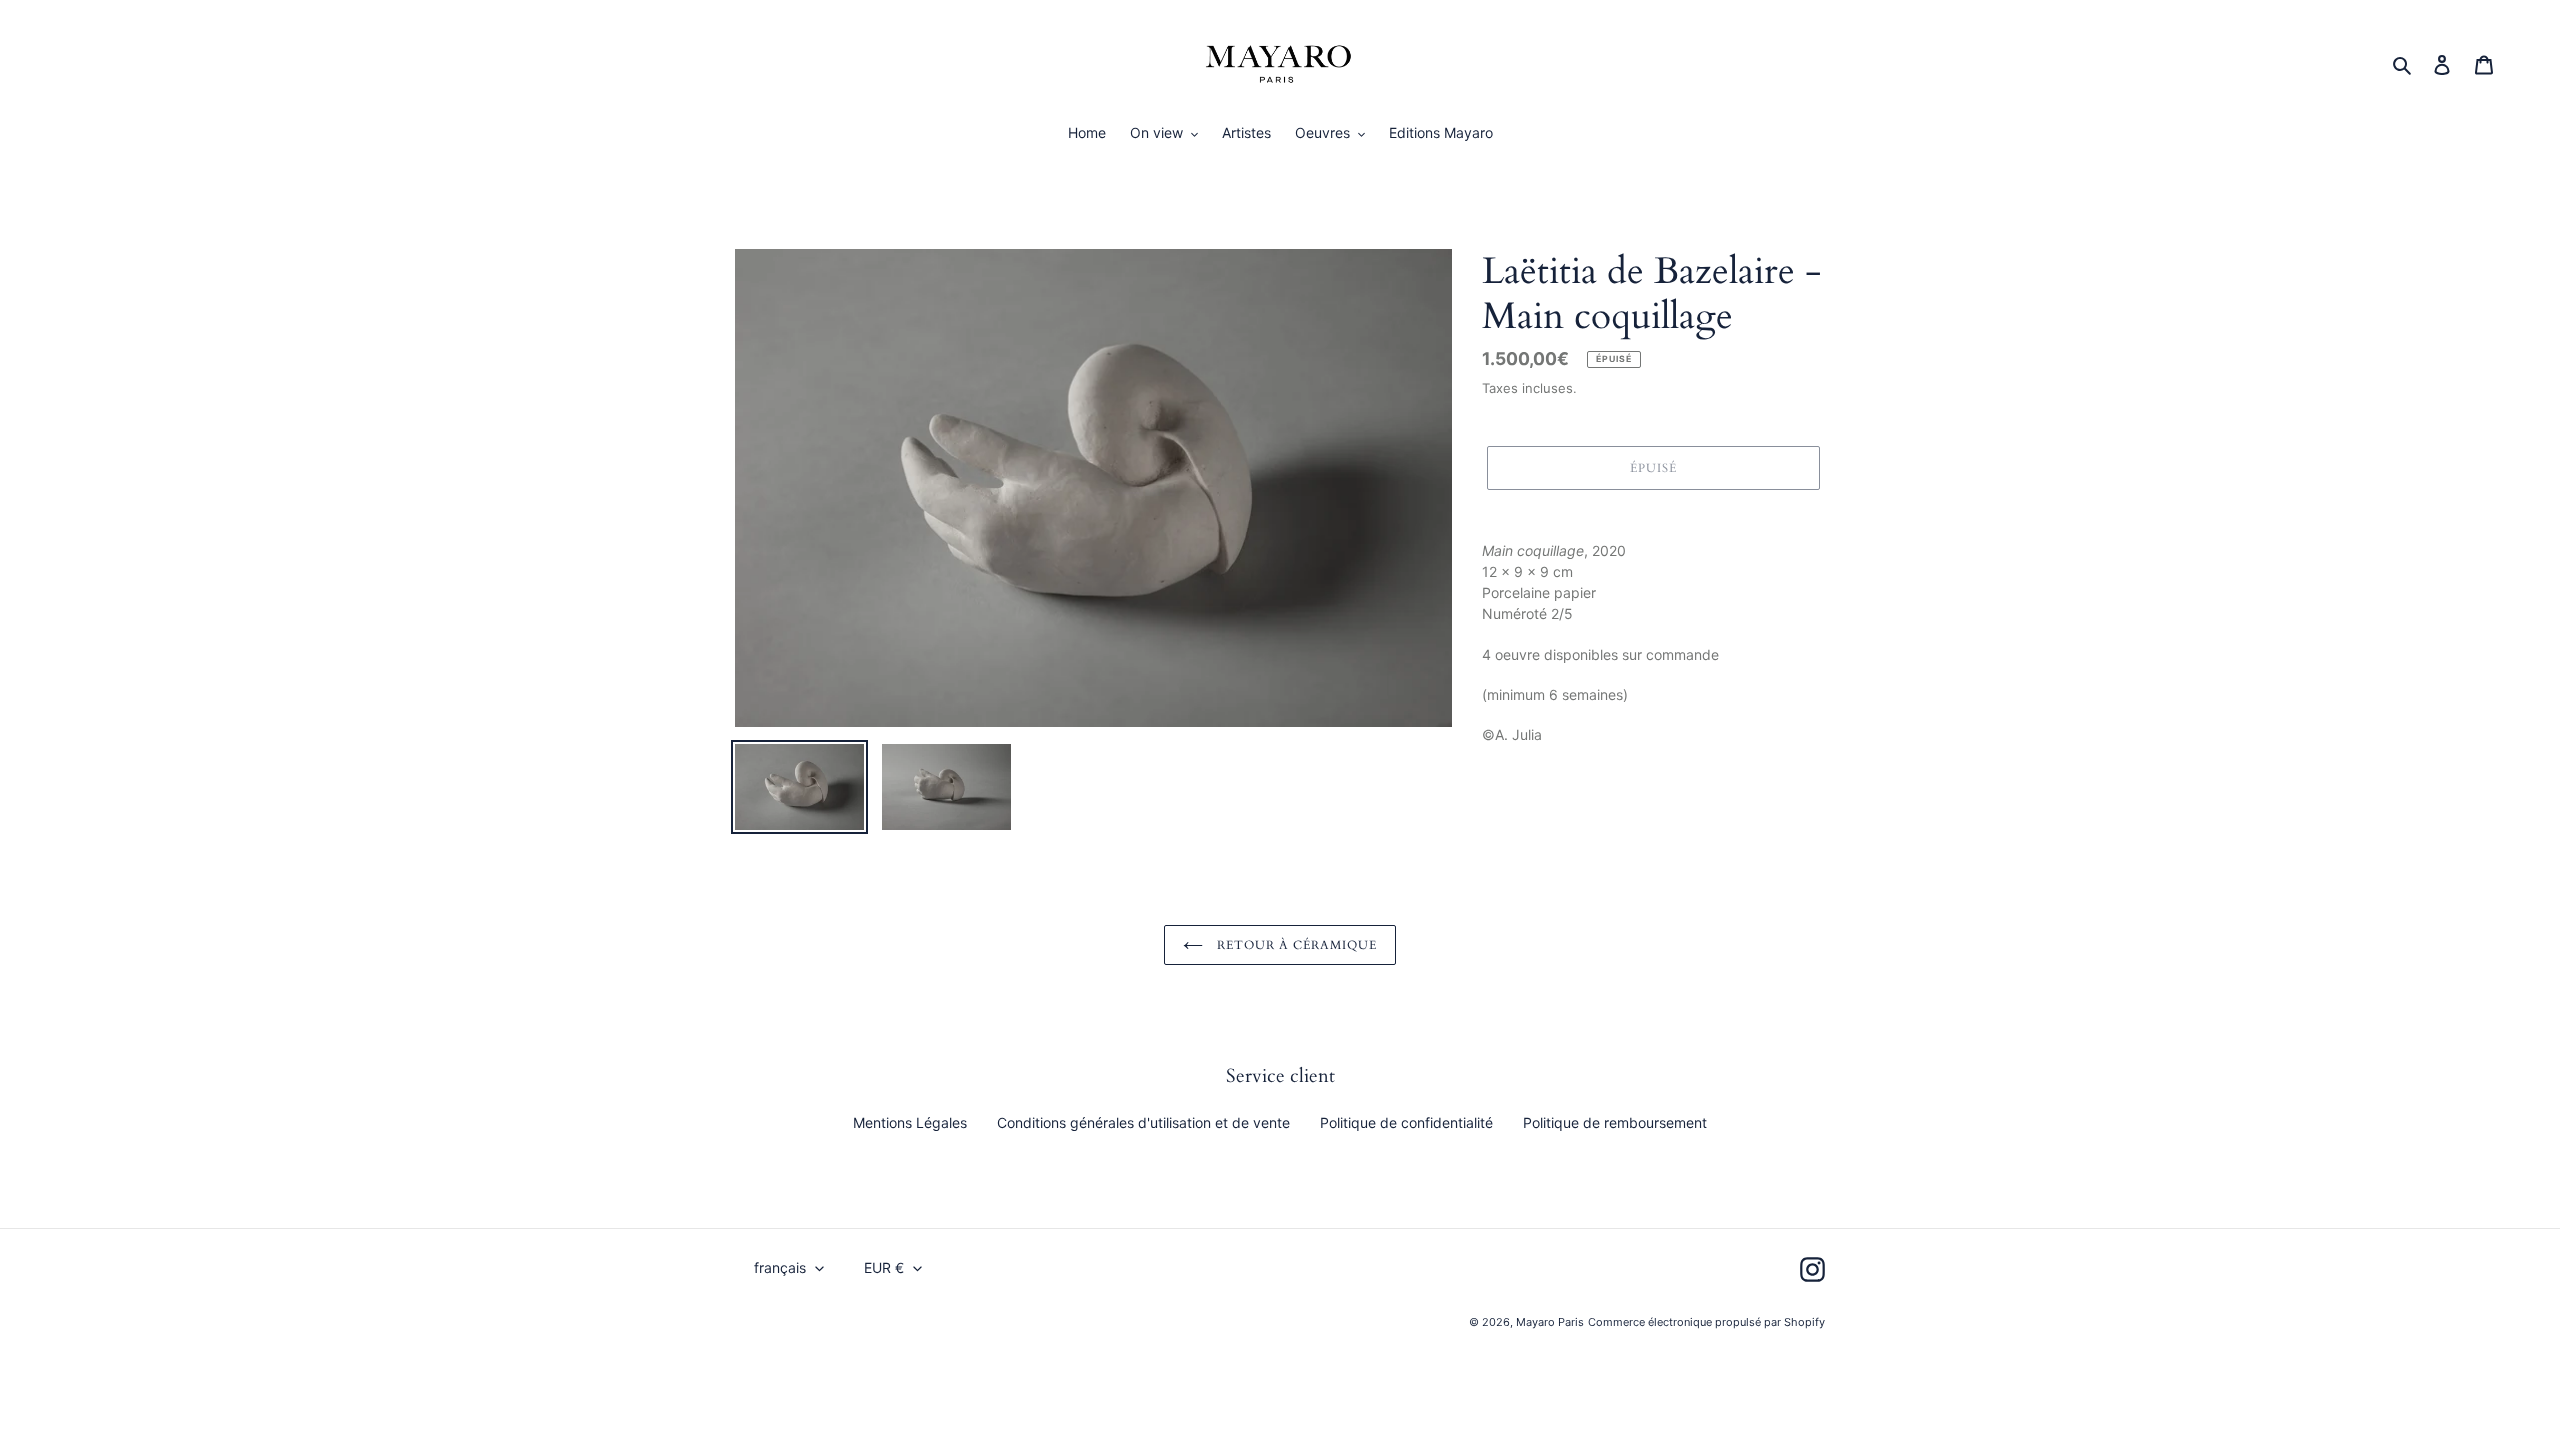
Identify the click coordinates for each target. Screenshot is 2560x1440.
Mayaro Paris (1550, 1322)
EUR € (884, 1267)
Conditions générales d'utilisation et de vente (1143, 1122)
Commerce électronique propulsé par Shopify (1706, 1322)
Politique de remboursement (1615, 1122)
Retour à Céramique (1294, 945)
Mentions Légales (910, 1122)
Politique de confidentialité (1406, 1122)
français (780, 1267)
